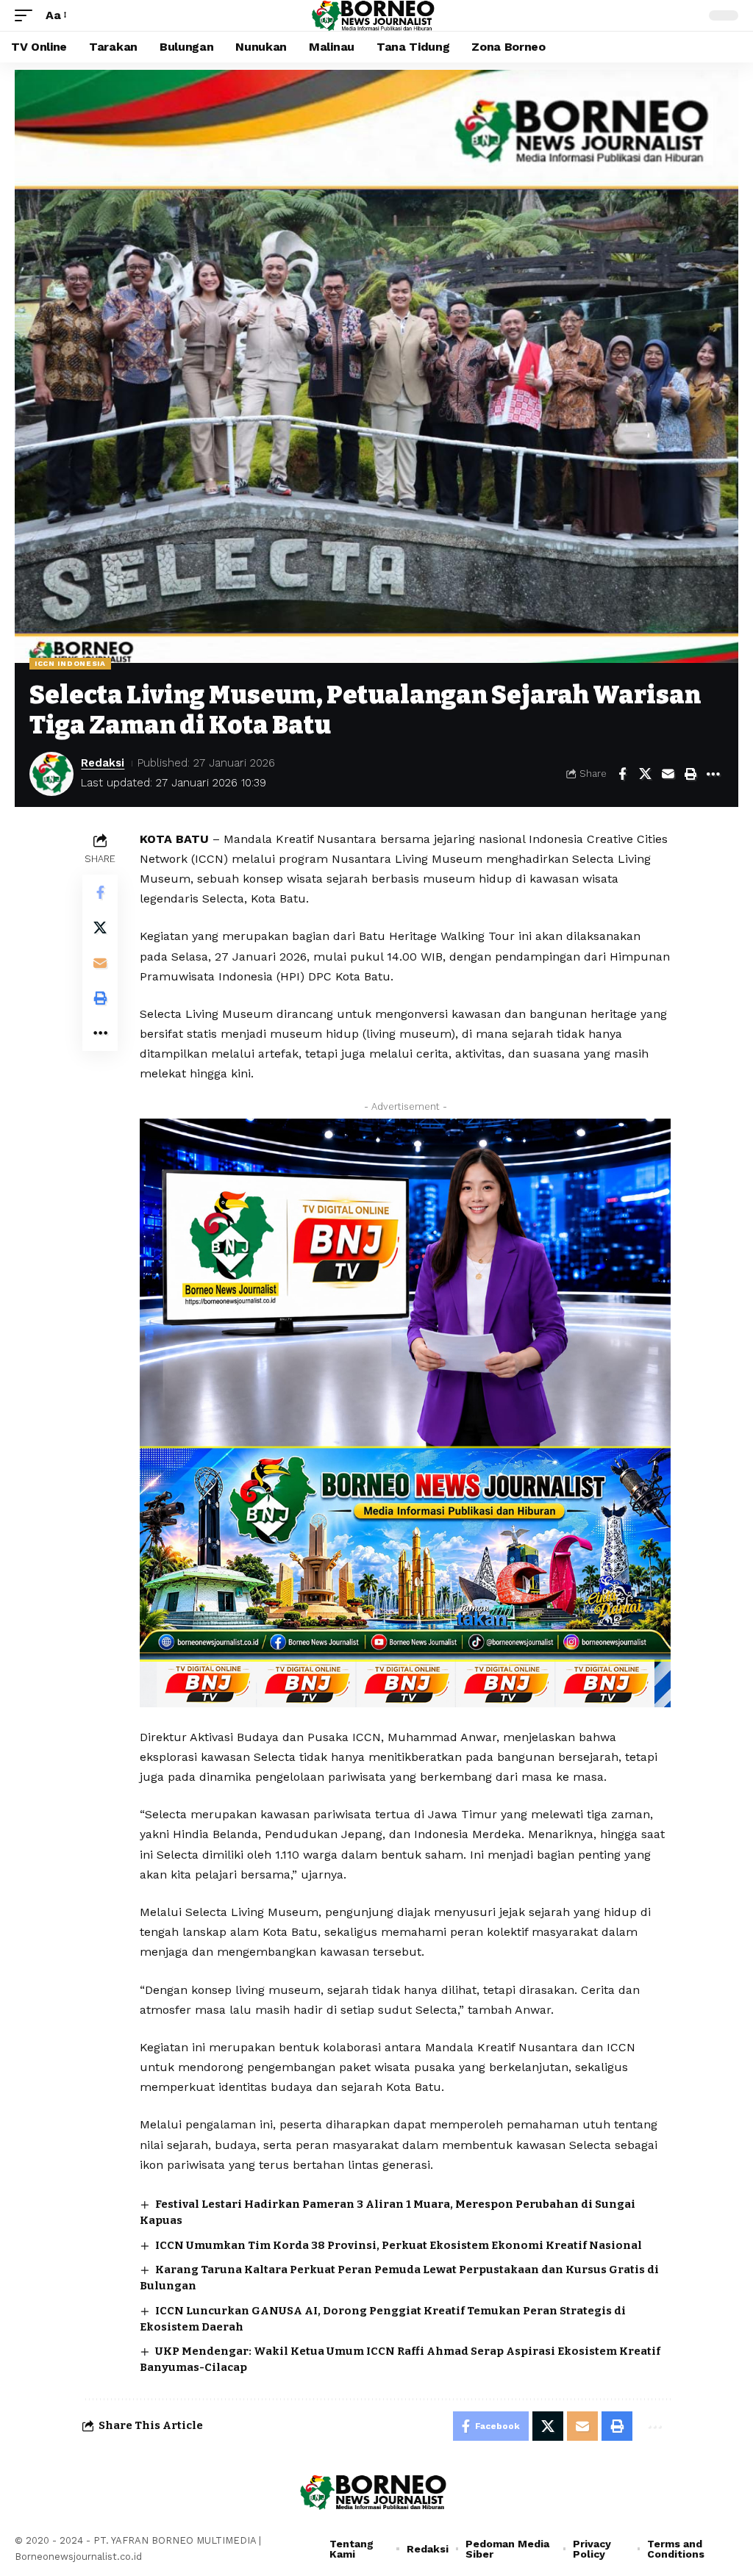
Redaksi (103, 763)
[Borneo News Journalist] (376, 15)
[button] (27, 15)
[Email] (668, 774)
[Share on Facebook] (622, 774)
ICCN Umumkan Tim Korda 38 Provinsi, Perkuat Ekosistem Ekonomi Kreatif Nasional (399, 2245)
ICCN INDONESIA (70, 663)
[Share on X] (645, 774)
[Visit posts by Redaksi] (51, 774)
